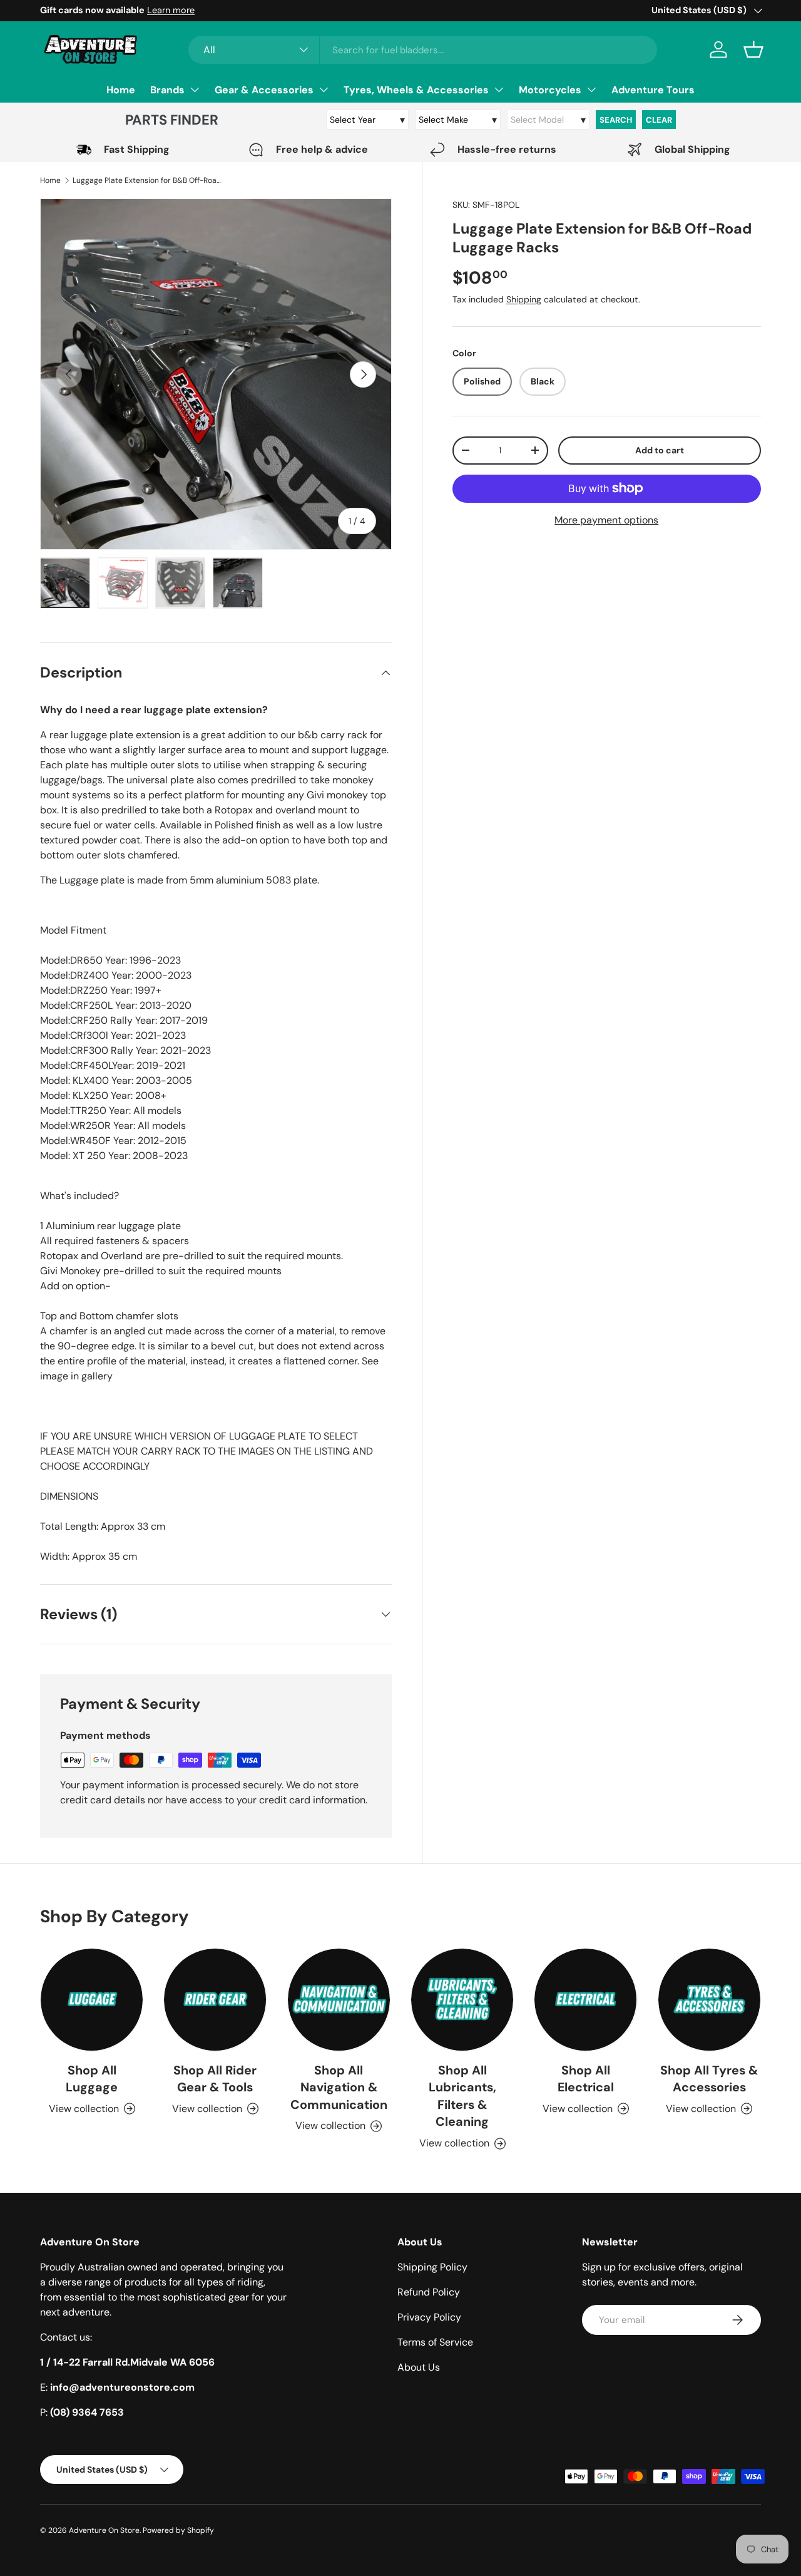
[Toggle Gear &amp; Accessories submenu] (324, 90)
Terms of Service (435, 2342)
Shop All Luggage (92, 2079)
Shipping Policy (432, 2267)
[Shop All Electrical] (585, 2000)
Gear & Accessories (264, 90)
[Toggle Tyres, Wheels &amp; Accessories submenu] (499, 90)
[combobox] (423, 50)
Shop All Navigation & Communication (339, 2087)
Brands (167, 90)
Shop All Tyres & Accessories (709, 2079)
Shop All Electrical (586, 2079)
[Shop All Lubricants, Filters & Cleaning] (462, 2000)
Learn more (171, 10)
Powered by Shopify (178, 2530)
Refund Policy (429, 2292)
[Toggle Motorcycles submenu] (591, 90)
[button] (753, 49)
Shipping (524, 300)
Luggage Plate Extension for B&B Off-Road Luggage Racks (148, 180)
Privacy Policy (429, 2317)
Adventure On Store (104, 2530)
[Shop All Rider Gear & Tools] (215, 2000)
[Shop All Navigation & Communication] (339, 2000)
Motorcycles (550, 90)
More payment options (606, 520)
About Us (419, 2367)
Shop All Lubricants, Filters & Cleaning (462, 2096)
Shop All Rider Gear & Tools (215, 2079)
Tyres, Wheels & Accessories (416, 90)
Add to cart (660, 450)
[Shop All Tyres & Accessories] (709, 2000)
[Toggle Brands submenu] (195, 90)
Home (121, 90)
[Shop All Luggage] (92, 2000)
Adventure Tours (653, 90)
